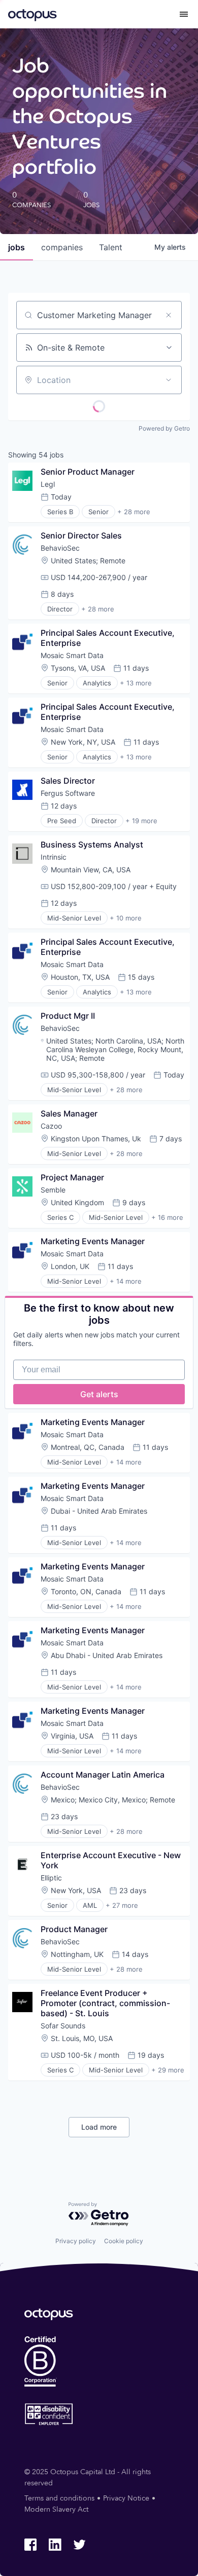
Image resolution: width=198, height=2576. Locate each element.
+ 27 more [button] (122, 1905)
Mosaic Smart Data (72, 655)
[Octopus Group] (32, 14)
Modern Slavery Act (56, 2509)
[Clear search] (169, 315)
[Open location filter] (169, 380)
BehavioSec (60, 548)
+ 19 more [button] (141, 821)
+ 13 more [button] (136, 683)
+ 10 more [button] (126, 918)
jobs (16, 247)
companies (62, 247)
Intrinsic (54, 857)
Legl (48, 484)
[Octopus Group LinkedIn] (55, 2545)
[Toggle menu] (184, 14)
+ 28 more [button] (134, 512)
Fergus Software (68, 793)
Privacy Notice (126, 2498)
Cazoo (51, 1126)
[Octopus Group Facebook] (30, 2545)
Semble (53, 1190)
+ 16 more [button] (167, 1217)
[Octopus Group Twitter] (79, 2545)
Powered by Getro (164, 428)
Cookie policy (124, 2241)
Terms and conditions (59, 2498)
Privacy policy (76, 2241)
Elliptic (51, 1878)
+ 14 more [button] (126, 1281)
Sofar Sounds (63, 2026)
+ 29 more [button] (168, 2070)
